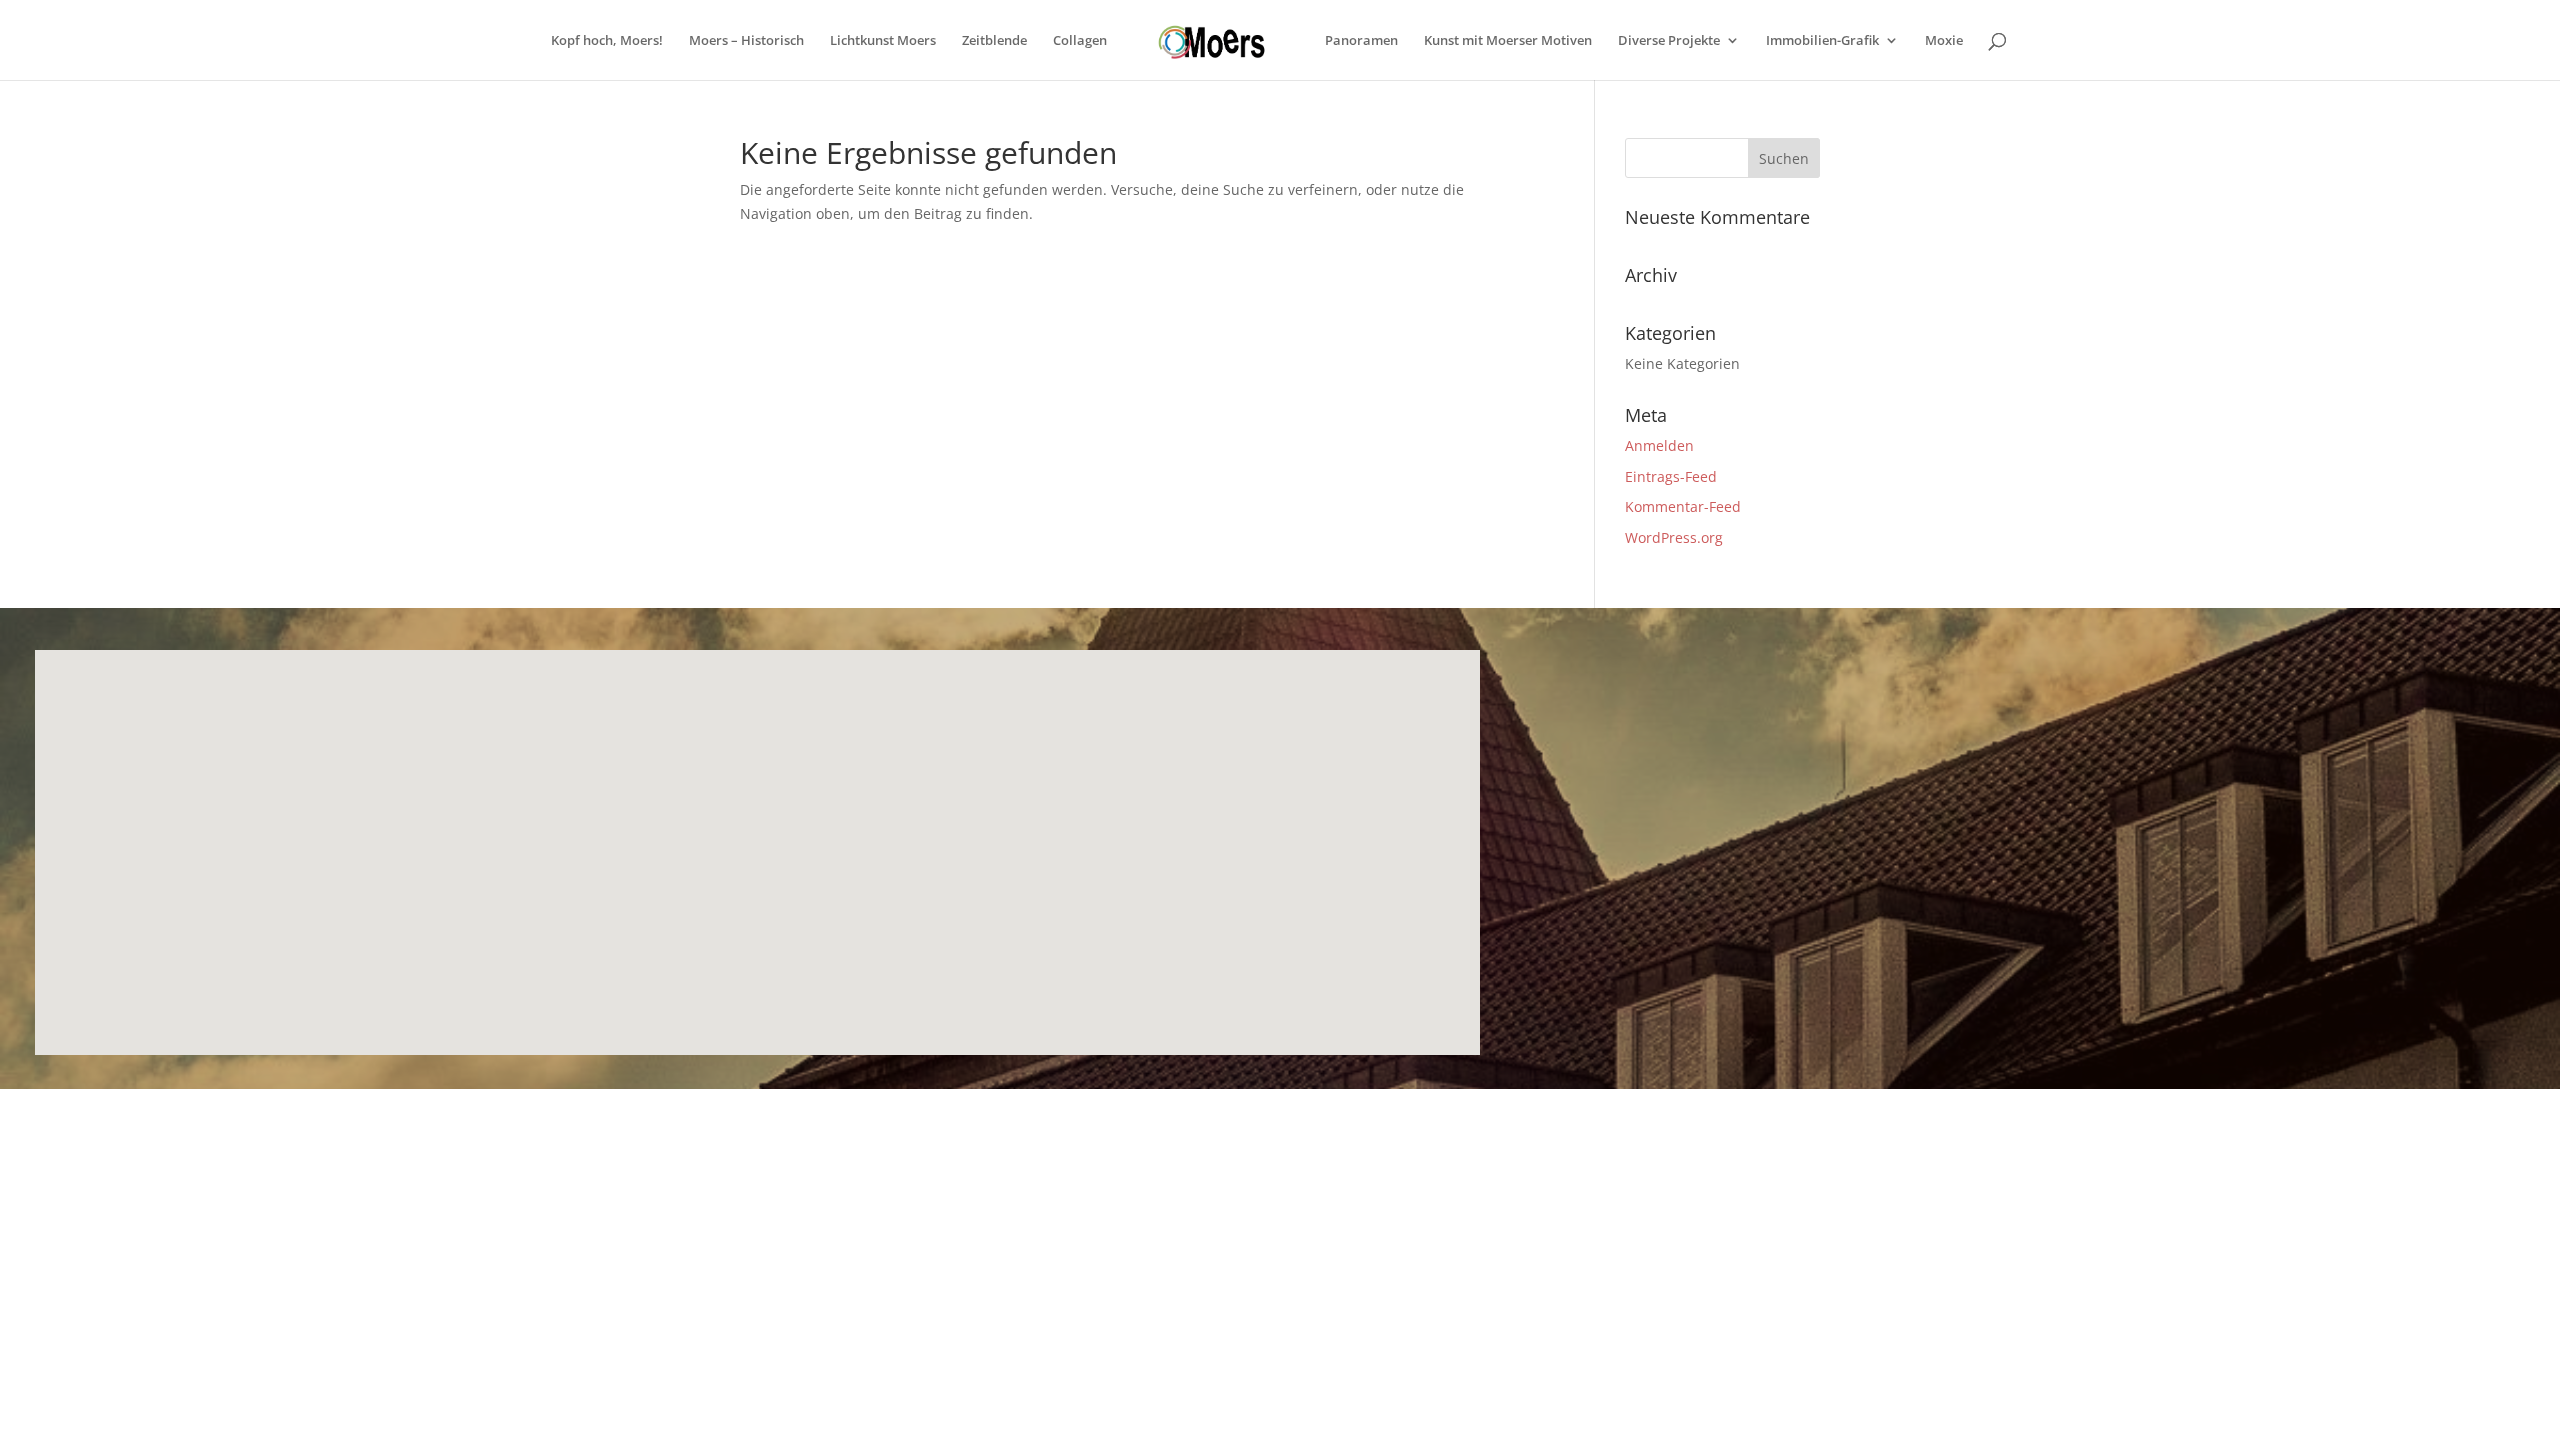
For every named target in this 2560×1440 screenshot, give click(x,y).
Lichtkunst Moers (883, 41)
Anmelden (1659, 445)
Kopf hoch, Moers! (607, 41)
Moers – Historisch (746, 41)
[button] (597, 835)
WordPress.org (1674, 537)
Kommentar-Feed (1683, 506)
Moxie (1944, 41)
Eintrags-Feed (1671, 476)
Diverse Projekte (1669, 41)
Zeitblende (994, 41)
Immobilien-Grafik (1822, 41)
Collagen (1080, 41)
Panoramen (1361, 41)
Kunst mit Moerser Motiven (1508, 41)
